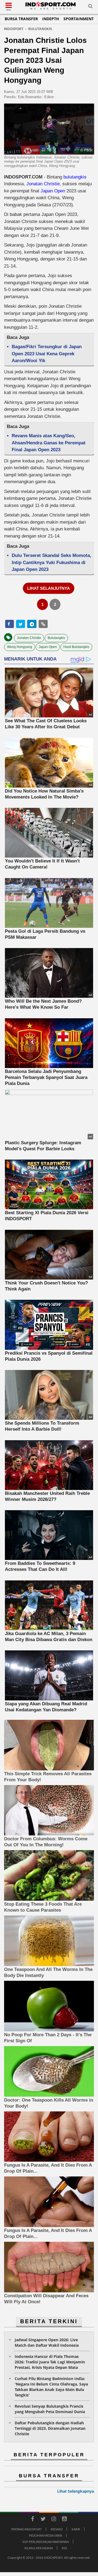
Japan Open (53, 191)
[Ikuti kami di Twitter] (43, 2520)
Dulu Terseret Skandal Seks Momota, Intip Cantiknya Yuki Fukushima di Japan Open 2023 (51, 562)
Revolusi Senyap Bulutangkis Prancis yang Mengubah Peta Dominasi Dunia (50, 2409)
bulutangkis (75, 177)
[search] (90, 7)
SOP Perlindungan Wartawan (46, 2542)
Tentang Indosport (26, 2529)
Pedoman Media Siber (45, 2535)
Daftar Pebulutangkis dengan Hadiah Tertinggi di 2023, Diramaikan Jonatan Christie (50, 2428)
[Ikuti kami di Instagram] (54, 2520)
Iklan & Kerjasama (39, 2548)
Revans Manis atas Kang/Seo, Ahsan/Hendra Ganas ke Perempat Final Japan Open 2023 (49, 443)
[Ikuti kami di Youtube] (64, 2520)
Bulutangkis (56, 638)
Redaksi (57, 2529)
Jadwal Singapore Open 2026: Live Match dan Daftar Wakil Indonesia (47, 2342)
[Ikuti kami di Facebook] (32, 2520)
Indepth (51, 19)
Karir (76, 2529)
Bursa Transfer (21, 19)
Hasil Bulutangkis (76, 647)
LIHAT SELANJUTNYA (49, 588)
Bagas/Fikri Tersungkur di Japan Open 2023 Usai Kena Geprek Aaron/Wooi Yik (47, 354)
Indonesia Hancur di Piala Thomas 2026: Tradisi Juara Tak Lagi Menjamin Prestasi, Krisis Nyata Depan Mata (50, 2362)
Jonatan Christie (43, 184)
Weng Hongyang (20, 647)
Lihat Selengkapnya (76, 2491)
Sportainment (79, 19)
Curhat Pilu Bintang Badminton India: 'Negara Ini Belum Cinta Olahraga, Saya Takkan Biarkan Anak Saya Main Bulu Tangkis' (51, 2387)
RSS (64, 2548)
